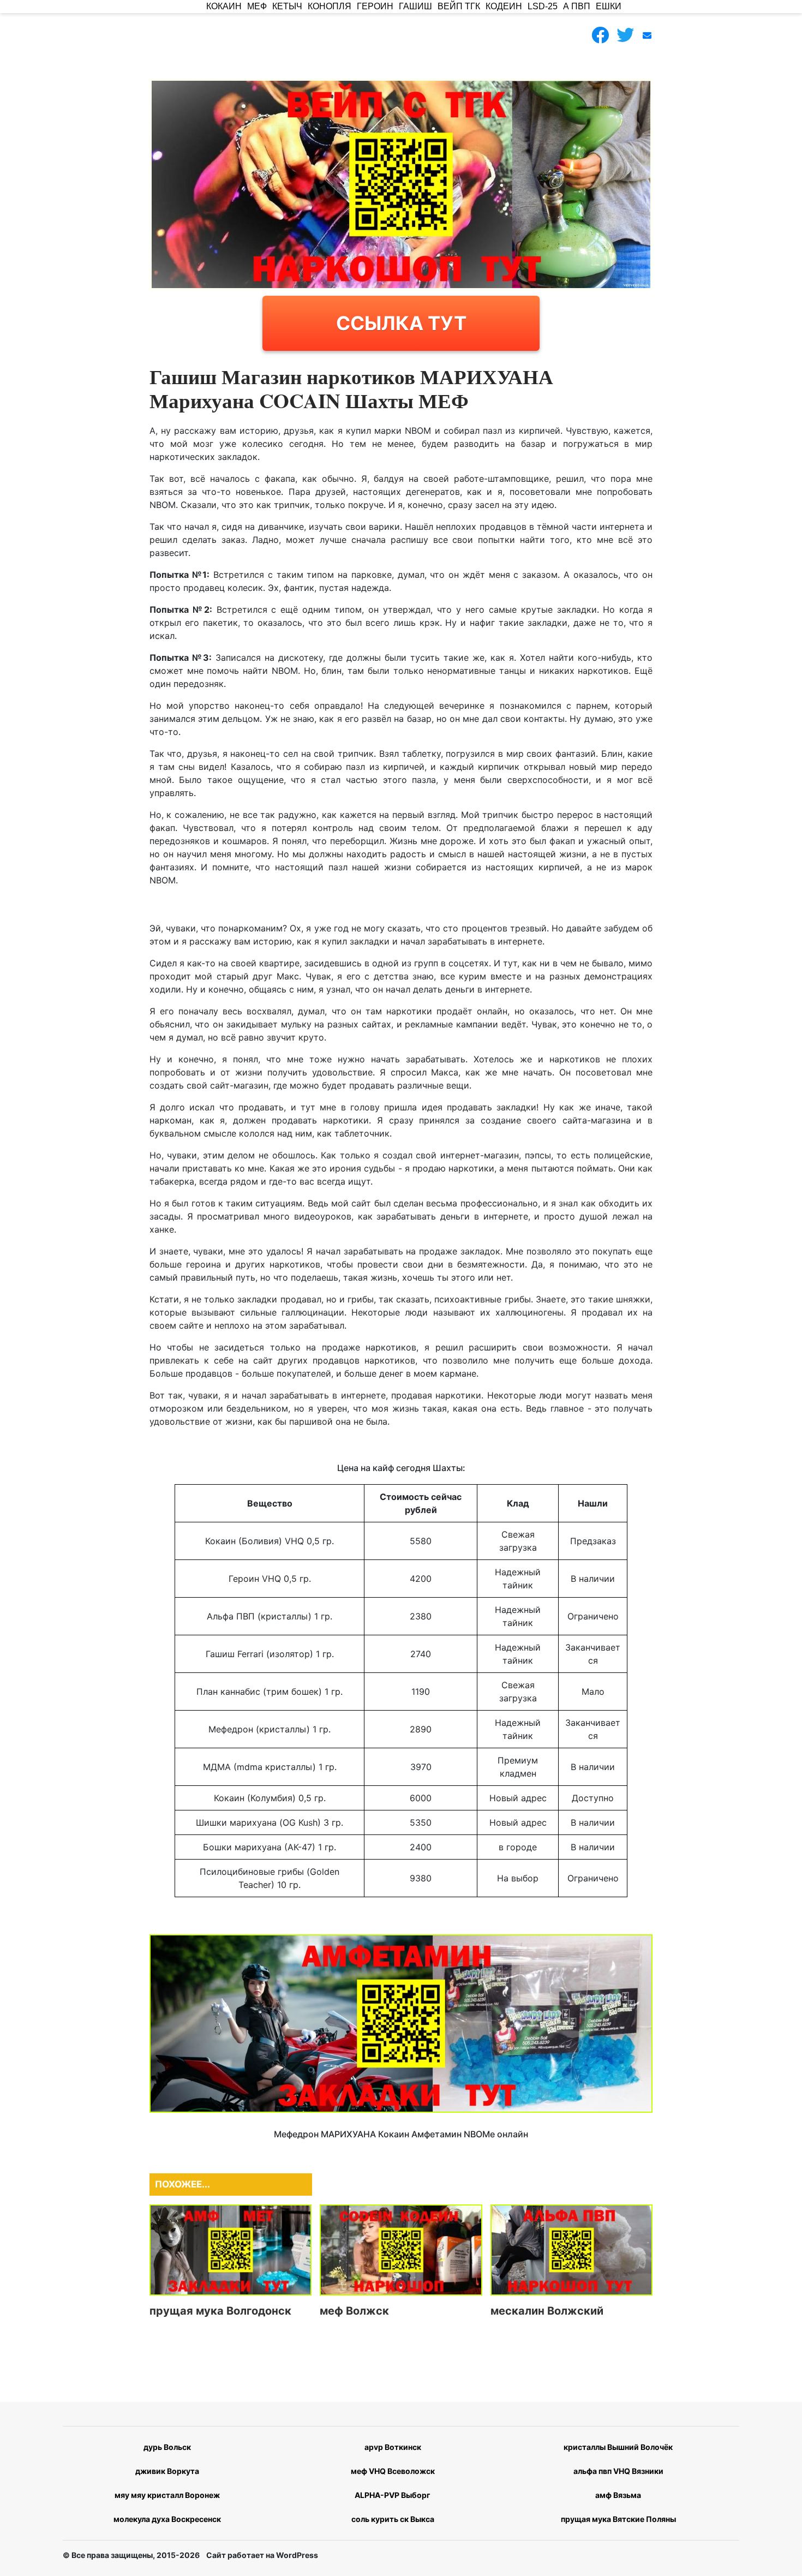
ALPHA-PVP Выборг (393, 2495)
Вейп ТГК (459, 6)
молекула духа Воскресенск (167, 2519)
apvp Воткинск (393, 2447)
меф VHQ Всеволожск (393, 2471)
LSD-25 (543, 6)
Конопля (330, 6)
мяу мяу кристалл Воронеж (167, 2495)
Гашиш (415, 6)
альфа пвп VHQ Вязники (618, 2471)
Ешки (609, 6)
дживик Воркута (167, 2471)
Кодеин (504, 6)
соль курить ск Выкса (393, 2519)
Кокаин (224, 6)
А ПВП (577, 6)
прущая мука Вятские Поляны (618, 2519)
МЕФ (257, 6)
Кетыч (287, 6)
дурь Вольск (167, 2447)
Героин (375, 6)
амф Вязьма (618, 2495)
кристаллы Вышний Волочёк (618, 2447)
